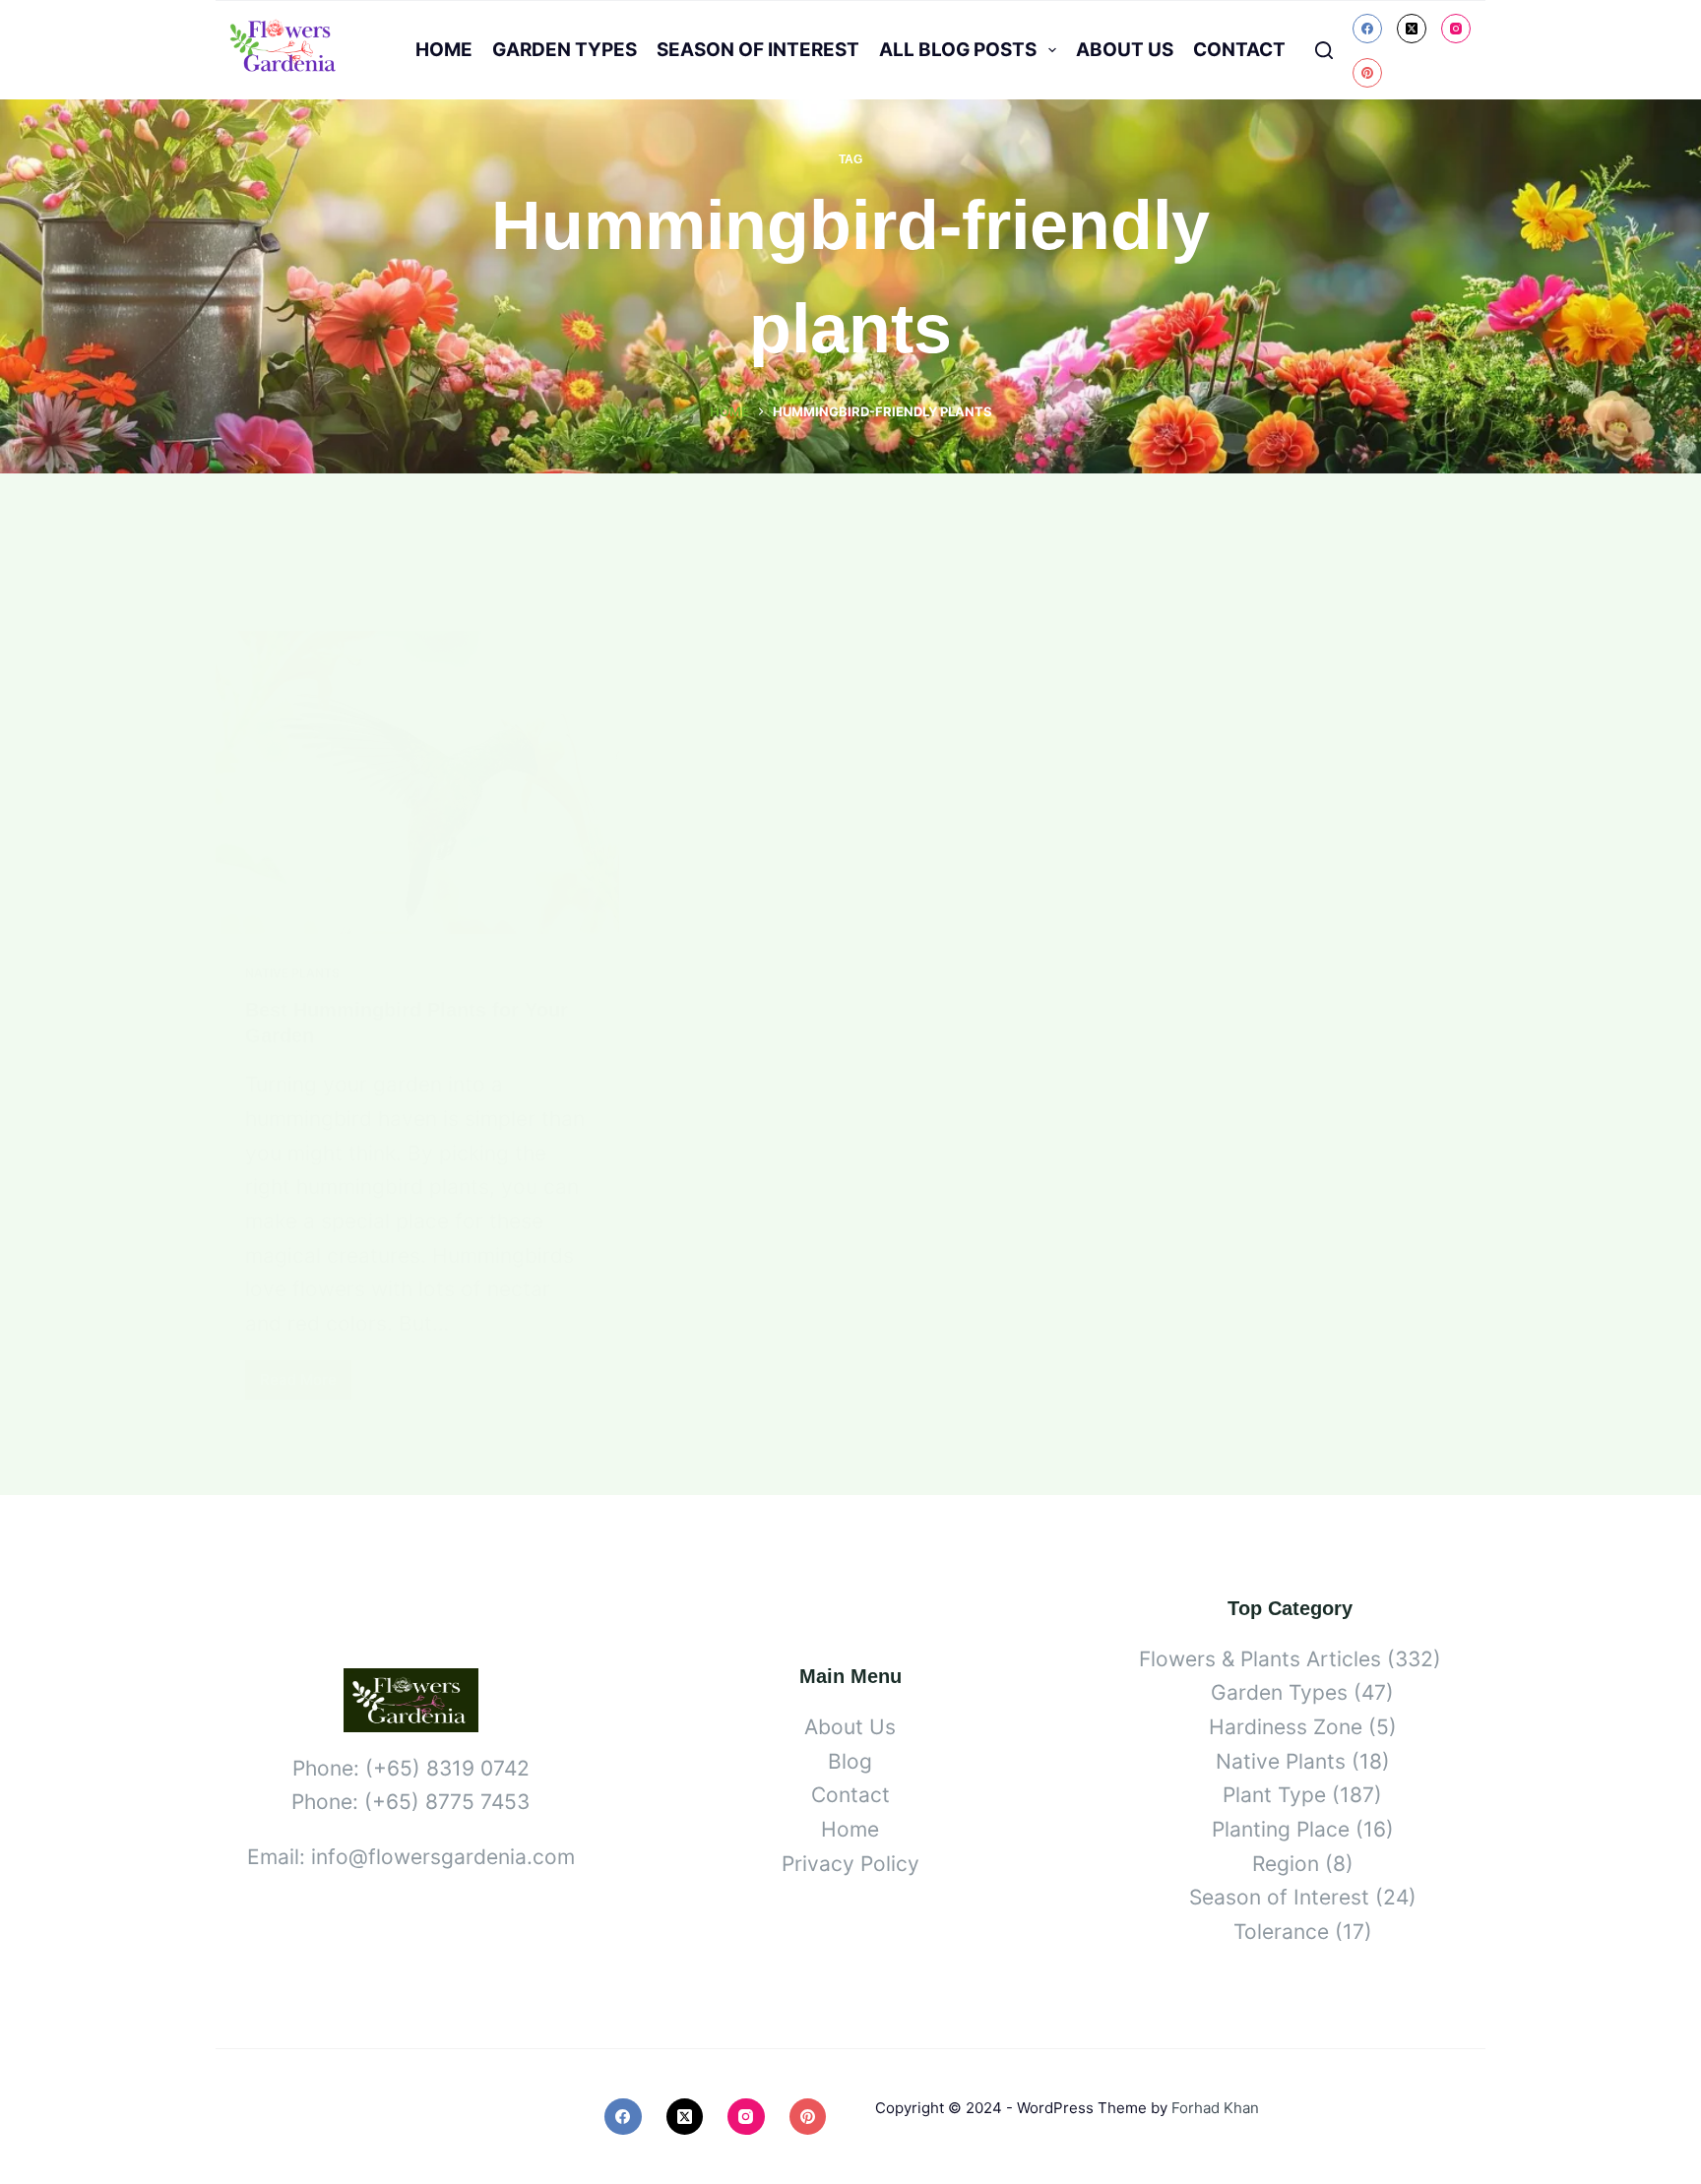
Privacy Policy (850, 1864)
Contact (1239, 50)
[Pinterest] (1367, 73)
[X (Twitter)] (1412, 29)
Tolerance (1281, 1932)
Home (444, 50)
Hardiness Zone (1286, 1727)
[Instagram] (1456, 29)
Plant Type (1274, 1795)
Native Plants (292, 973)
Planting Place (1281, 1829)
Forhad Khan (1215, 2108)
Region (1286, 1864)
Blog (850, 1761)
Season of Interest (758, 50)
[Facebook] (1367, 29)
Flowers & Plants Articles (1260, 1659)
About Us (1125, 50)
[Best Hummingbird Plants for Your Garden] (417, 782)
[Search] (1324, 50)
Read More (306, 1385)
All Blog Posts (958, 50)
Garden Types (565, 50)
